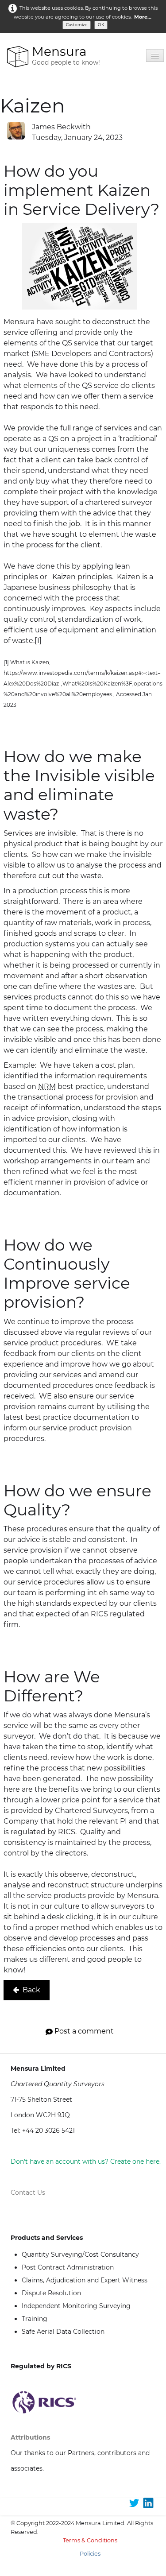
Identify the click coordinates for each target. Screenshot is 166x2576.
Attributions (30, 2437)
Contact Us (28, 2193)
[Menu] (155, 56)
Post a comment (84, 2031)
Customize (77, 25)
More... (143, 17)
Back (31, 1990)
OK (101, 25)
